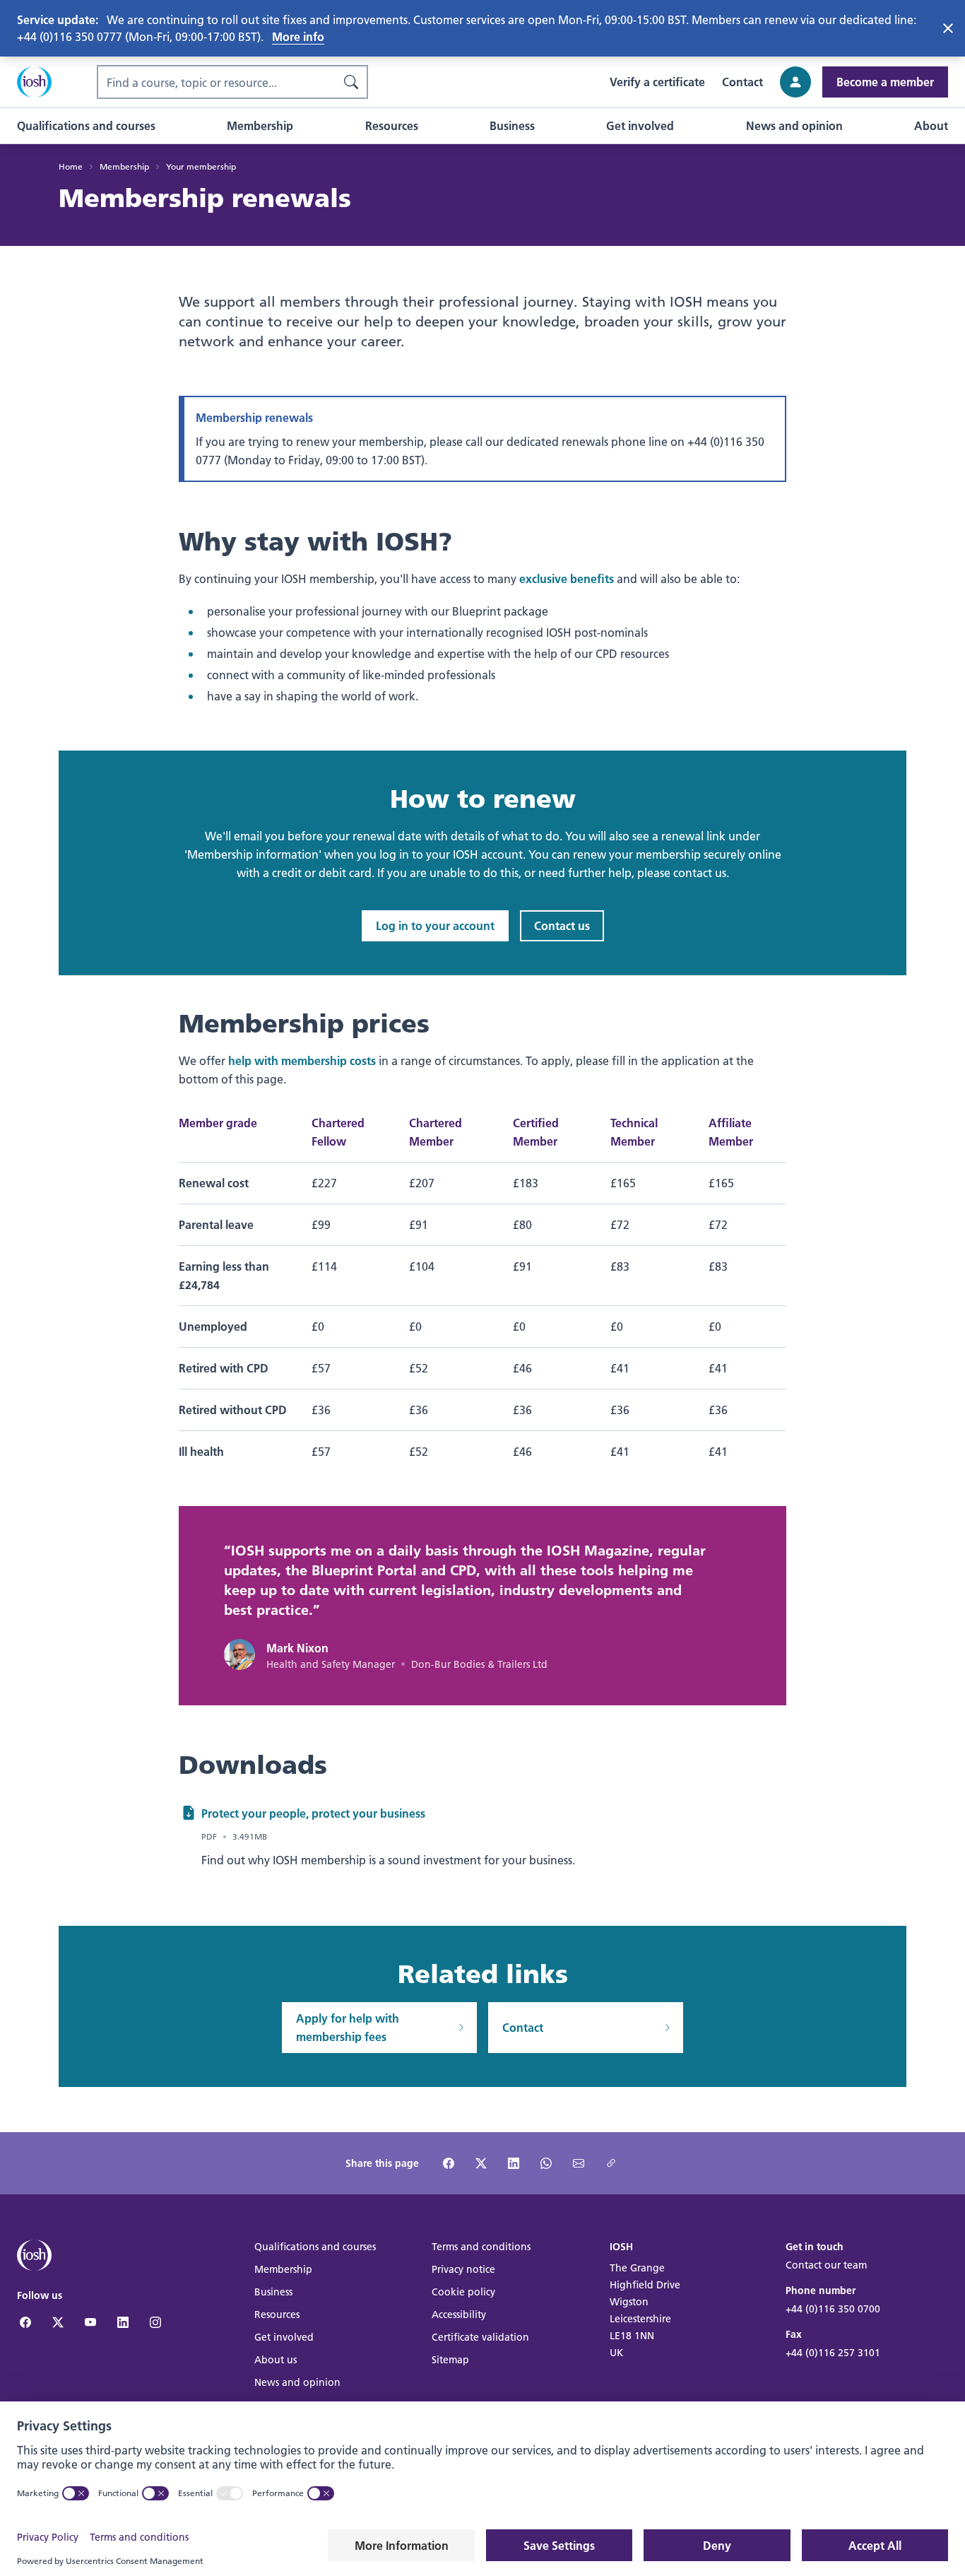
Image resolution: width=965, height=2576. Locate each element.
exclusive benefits (567, 578)
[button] (86, 126)
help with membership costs (302, 1060)
